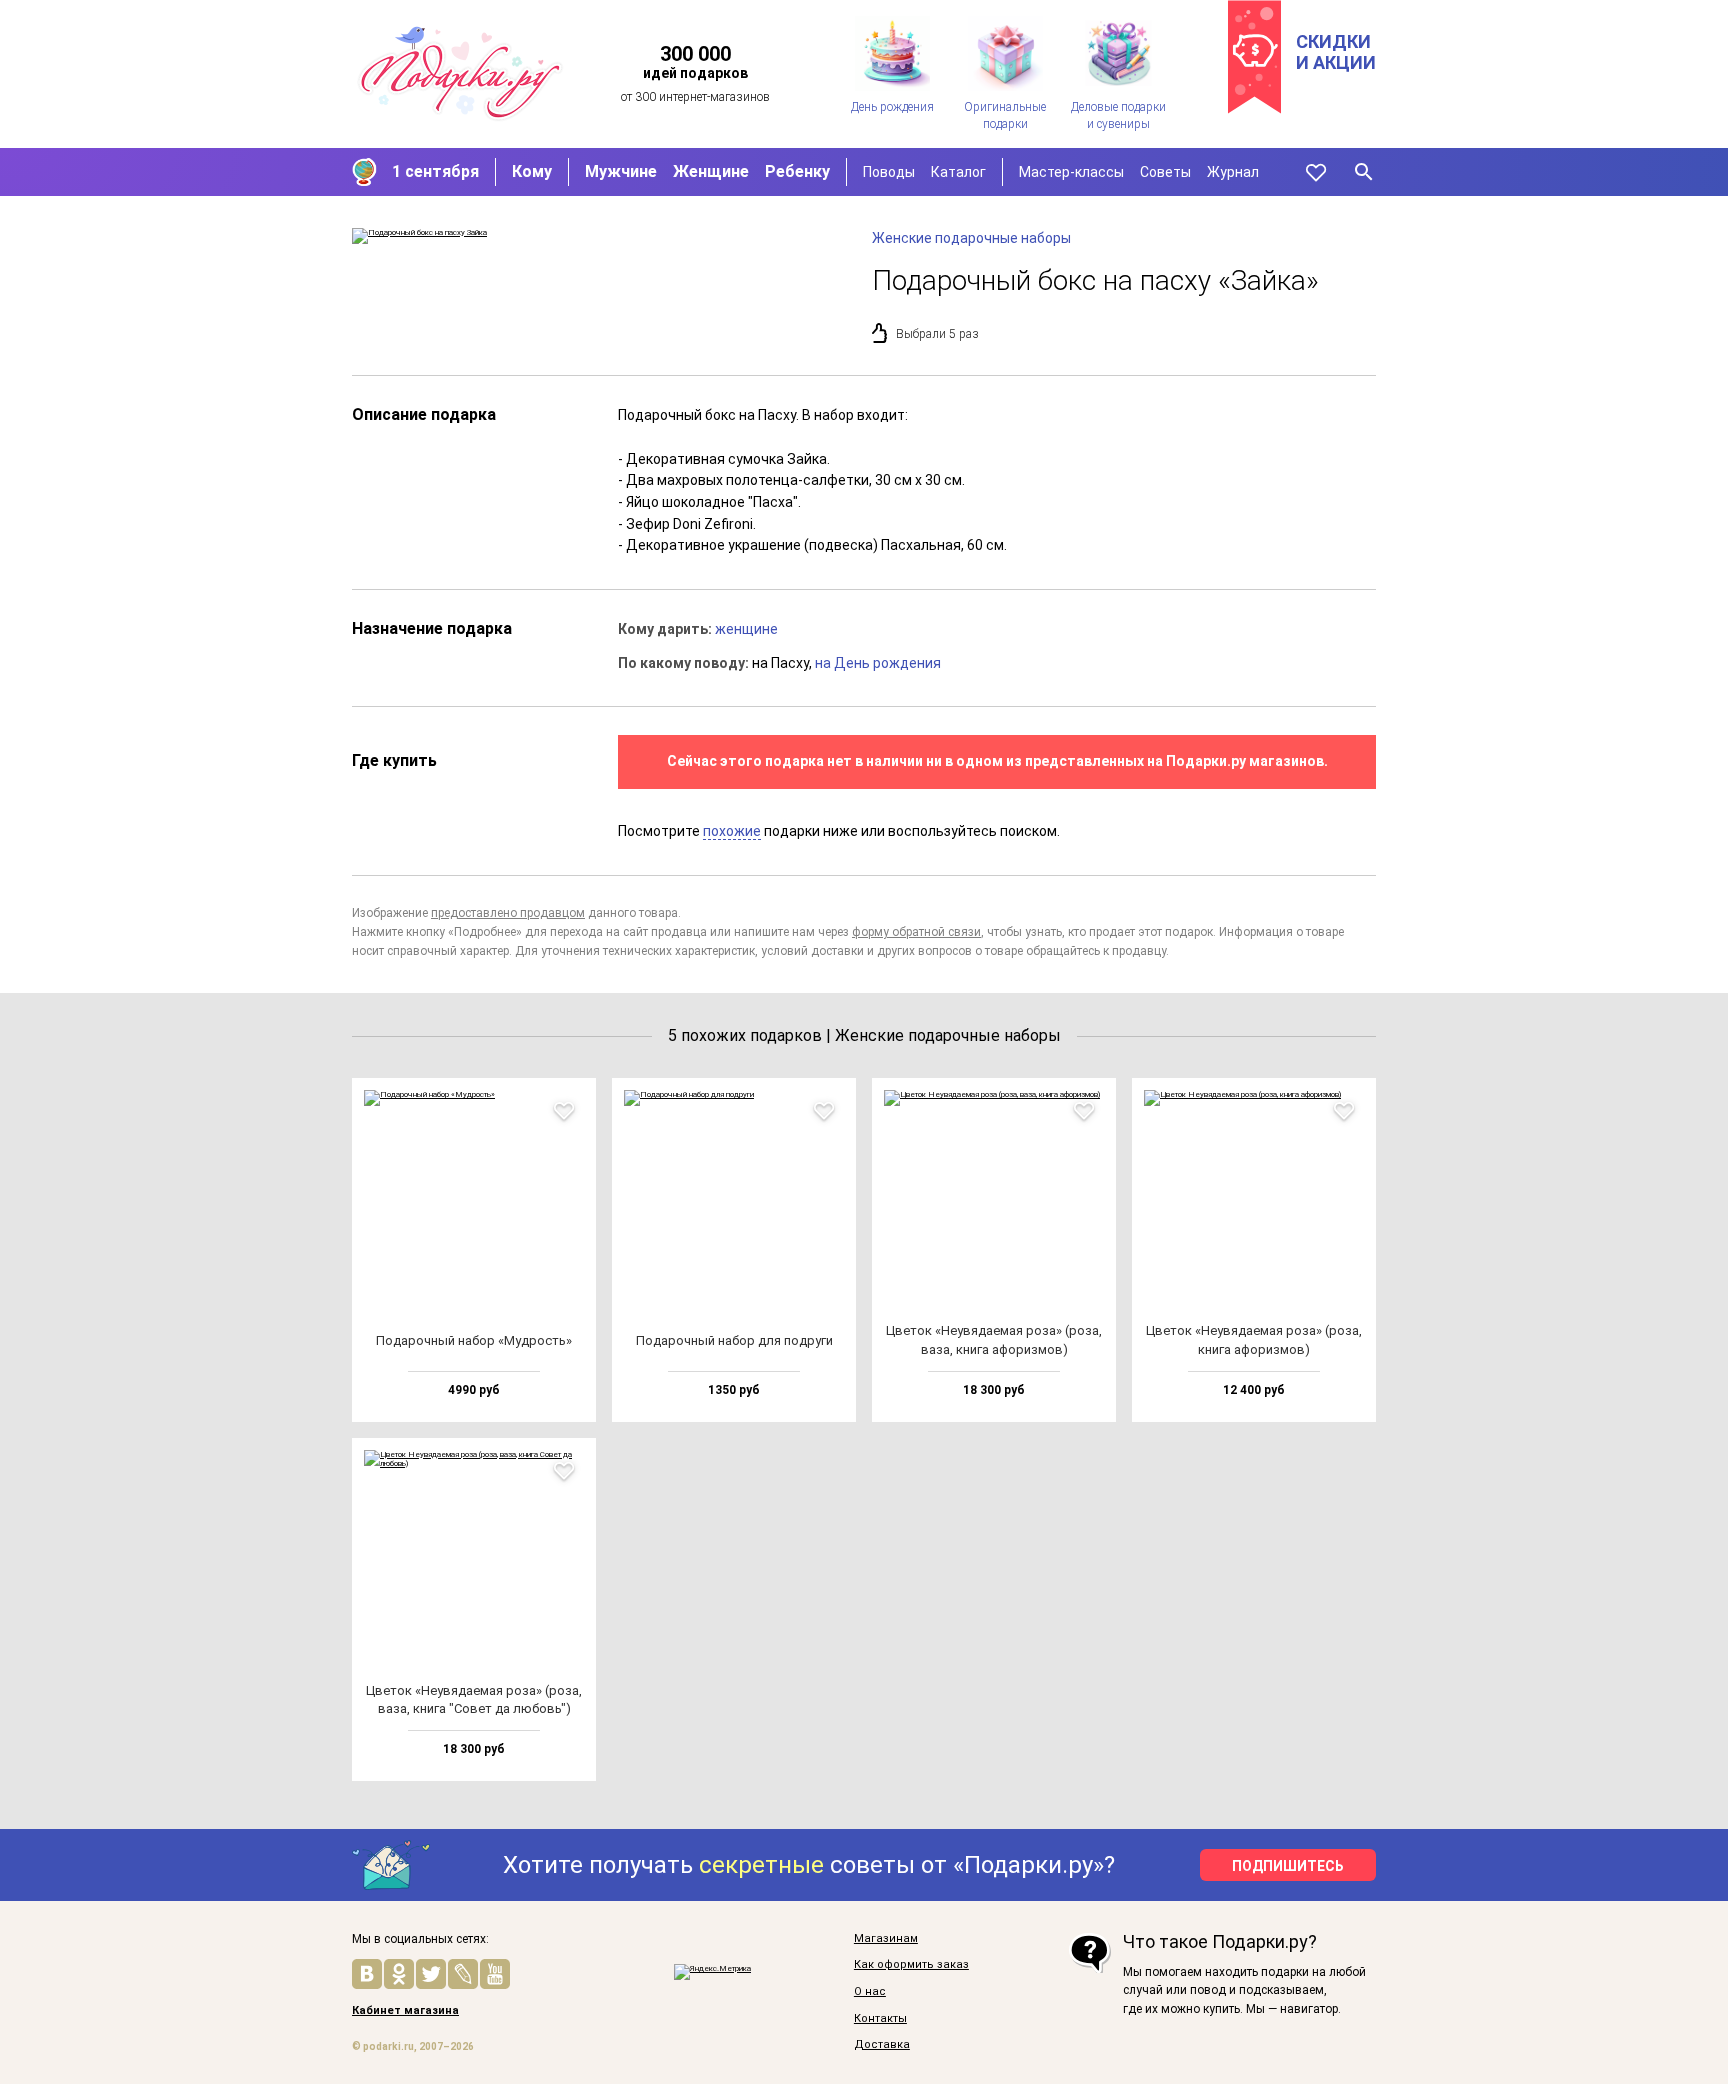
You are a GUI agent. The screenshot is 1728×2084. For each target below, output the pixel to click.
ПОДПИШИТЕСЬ (1288, 1866)
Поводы (889, 172)
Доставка (882, 2045)
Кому (532, 171)
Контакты (880, 2019)
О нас (870, 1992)
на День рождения (878, 663)
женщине (746, 629)
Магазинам (886, 1939)
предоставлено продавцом (508, 913)
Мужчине (621, 171)
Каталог (958, 172)
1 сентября (435, 171)
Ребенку (797, 171)
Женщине (711, 171)
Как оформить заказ (911, 1965)
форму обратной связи (916, 932)
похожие (732, 831)
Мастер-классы (1071, 172)
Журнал (1233, 172)
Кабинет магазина (405, 2011)
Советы (1165, 172)
